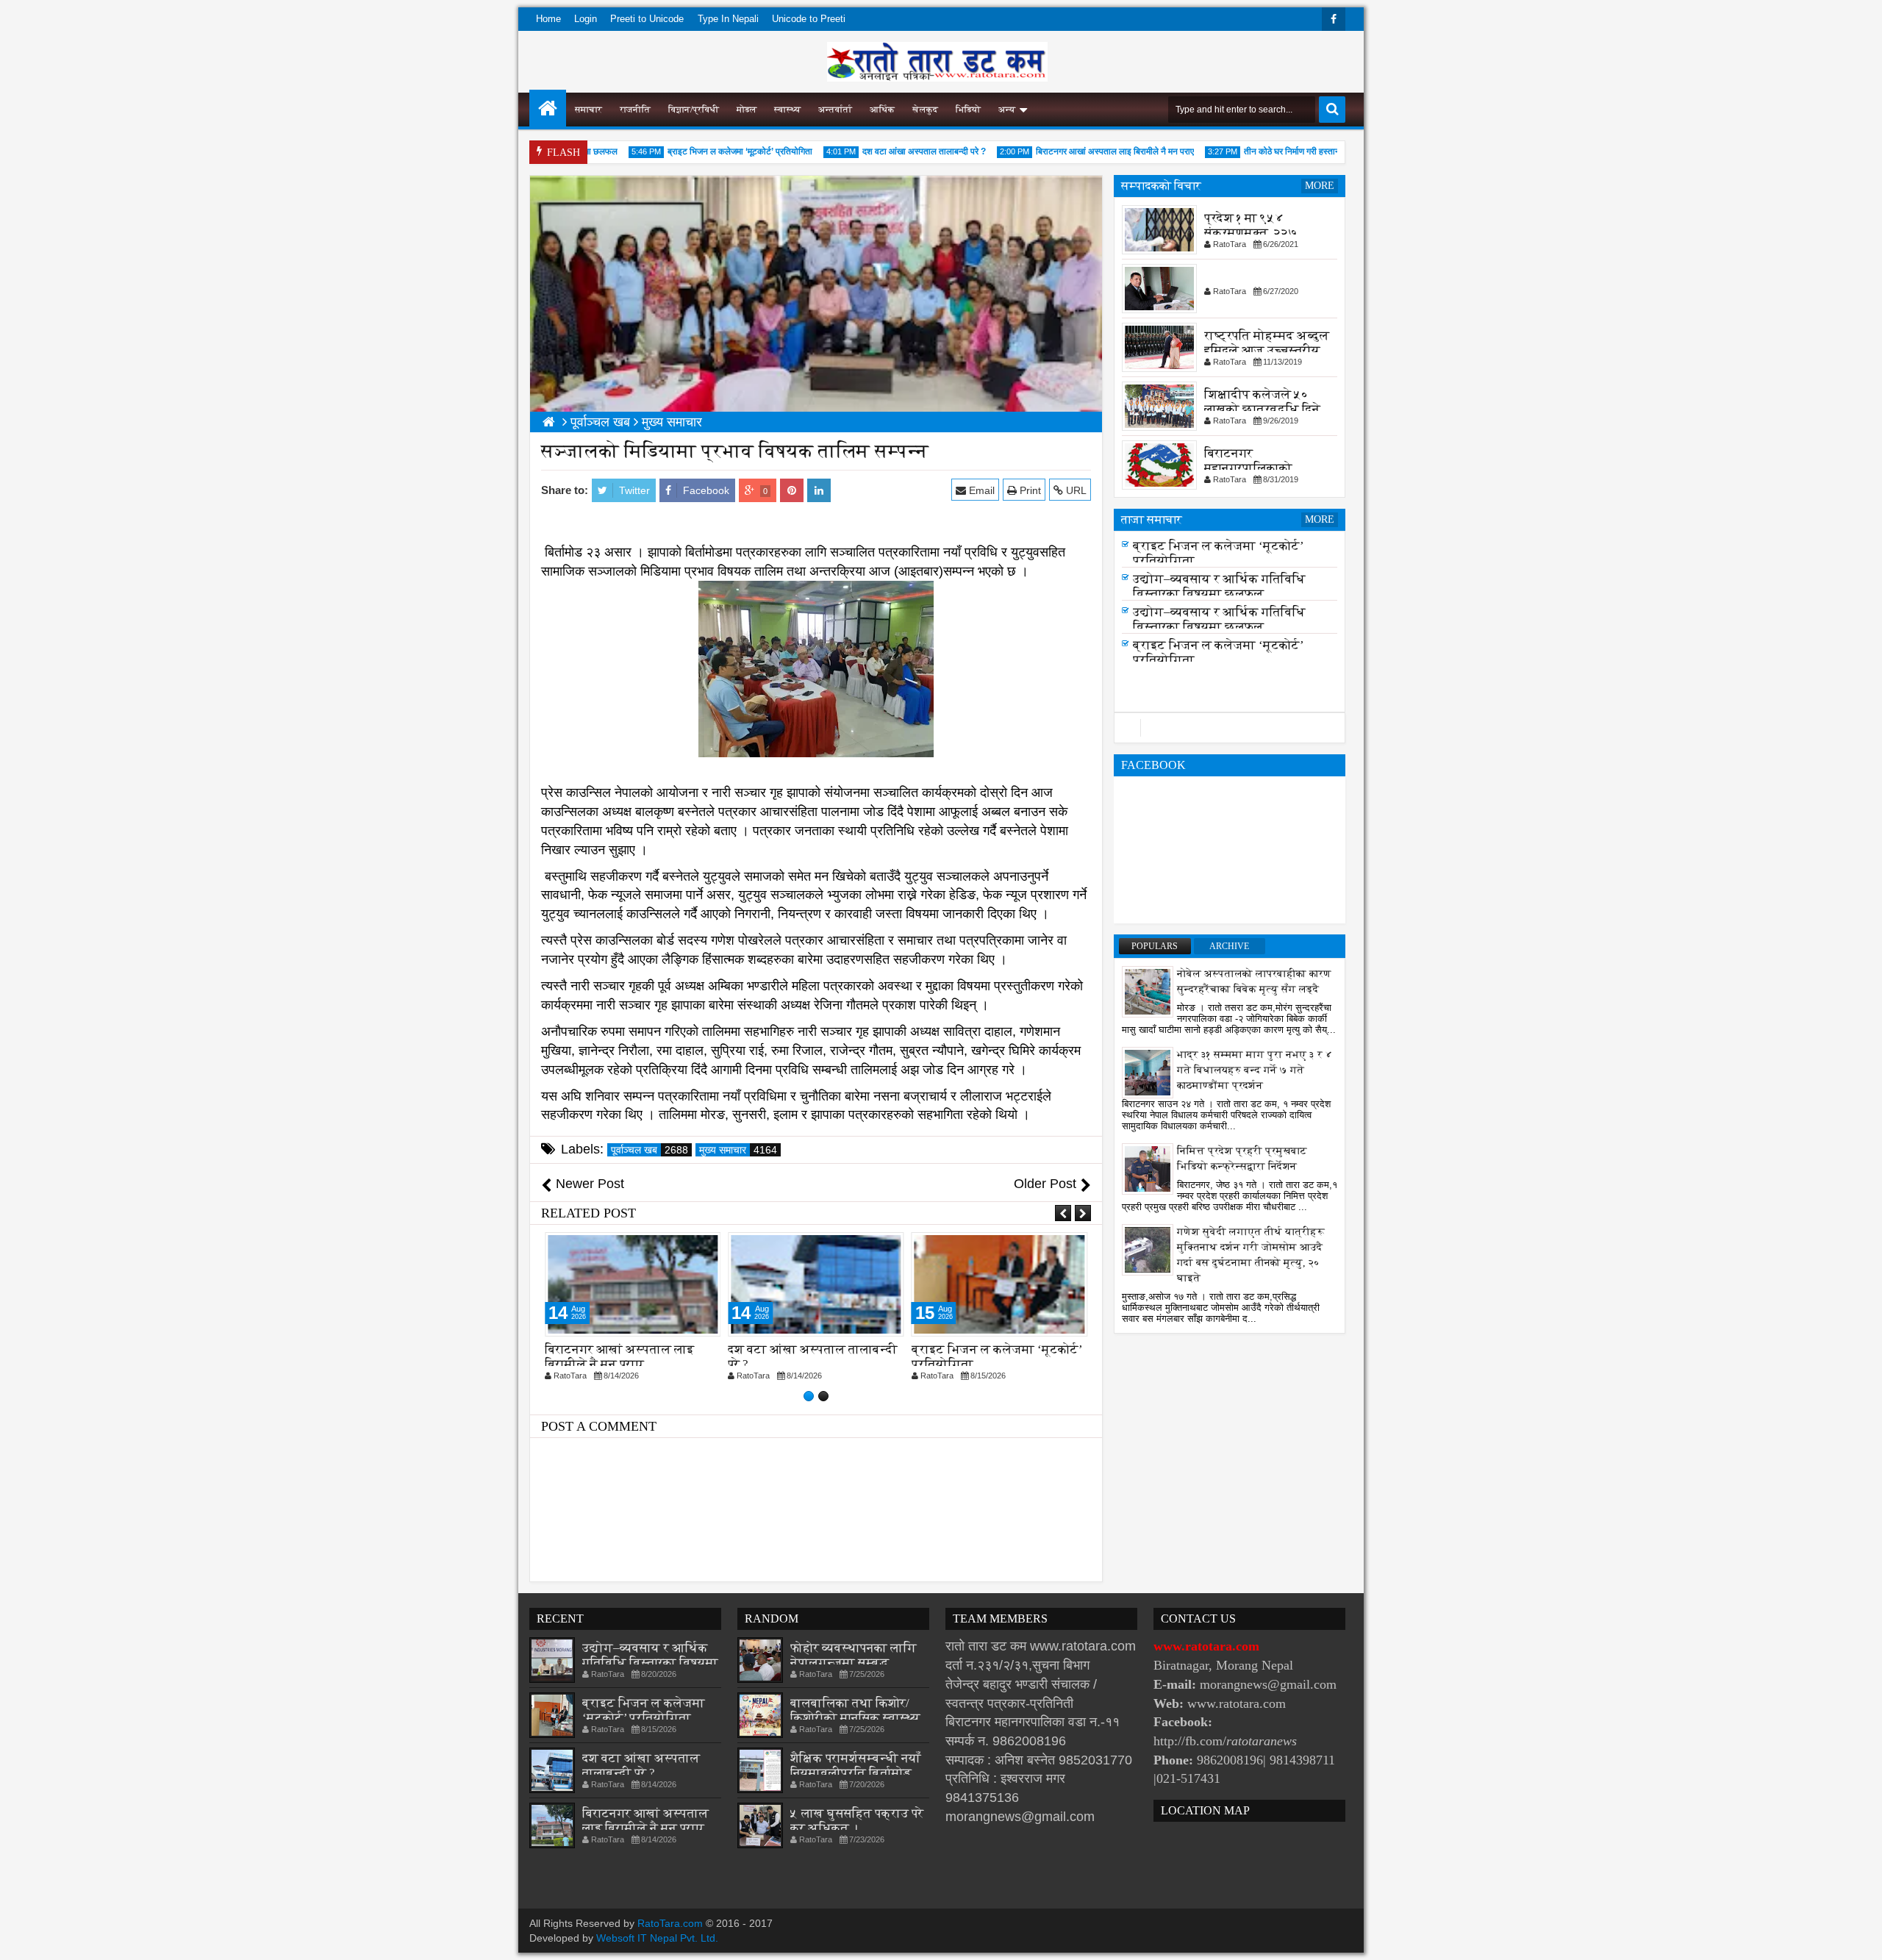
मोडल (747, 110)
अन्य (1007, 110)
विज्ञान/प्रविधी (694, 110)
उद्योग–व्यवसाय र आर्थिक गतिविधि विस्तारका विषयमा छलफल (1219, 591)
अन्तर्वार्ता (835, 110)
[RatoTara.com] (548, 108)
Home (548, 19)
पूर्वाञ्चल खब (650, 1150)
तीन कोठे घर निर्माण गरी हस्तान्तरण (1268, 151)
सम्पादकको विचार (1161, 186)
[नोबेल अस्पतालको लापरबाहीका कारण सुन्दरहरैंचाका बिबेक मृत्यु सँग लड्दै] (1148, 991)
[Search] (1332, 110)
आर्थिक (882, 110)
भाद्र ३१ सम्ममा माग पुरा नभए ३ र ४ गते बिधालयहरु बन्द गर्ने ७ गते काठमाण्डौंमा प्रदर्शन (1255, 1070)
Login (586, 19)
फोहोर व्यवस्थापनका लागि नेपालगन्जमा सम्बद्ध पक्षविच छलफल (854, 1663)
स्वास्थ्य (787, 110)
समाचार (588, 110)
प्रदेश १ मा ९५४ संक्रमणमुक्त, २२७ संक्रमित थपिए (1251, 233)
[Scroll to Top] (1860, 1938)
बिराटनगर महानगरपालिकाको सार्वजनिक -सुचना (1248, 468)
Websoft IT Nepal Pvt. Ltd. (657, 1938)
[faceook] (1230, 728)
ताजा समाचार (1152, 519)
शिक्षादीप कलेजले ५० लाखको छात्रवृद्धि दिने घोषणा (1262, 409)
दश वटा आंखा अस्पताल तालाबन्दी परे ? (894, 151)
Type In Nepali (728, 19)
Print (1029, 490)
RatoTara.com (670, 1923)
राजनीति (635, 110)
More (1320, 186)
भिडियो (968, 110)
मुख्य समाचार (738, 1150)
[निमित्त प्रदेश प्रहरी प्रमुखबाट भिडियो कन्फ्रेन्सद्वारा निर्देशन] (1148, 1168)
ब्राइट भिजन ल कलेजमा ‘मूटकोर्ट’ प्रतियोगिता (710, 151)
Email (980, 490)
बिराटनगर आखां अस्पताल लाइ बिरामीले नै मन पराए (1085, 151)
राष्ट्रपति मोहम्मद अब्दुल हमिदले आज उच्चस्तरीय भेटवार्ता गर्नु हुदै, (1267, 350)
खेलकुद (925, 110)
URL (1075, 490)
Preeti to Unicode (647, 19)
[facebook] (1334, 19)
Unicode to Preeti (809, 19)
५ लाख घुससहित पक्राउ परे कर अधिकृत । (857, 1821)
